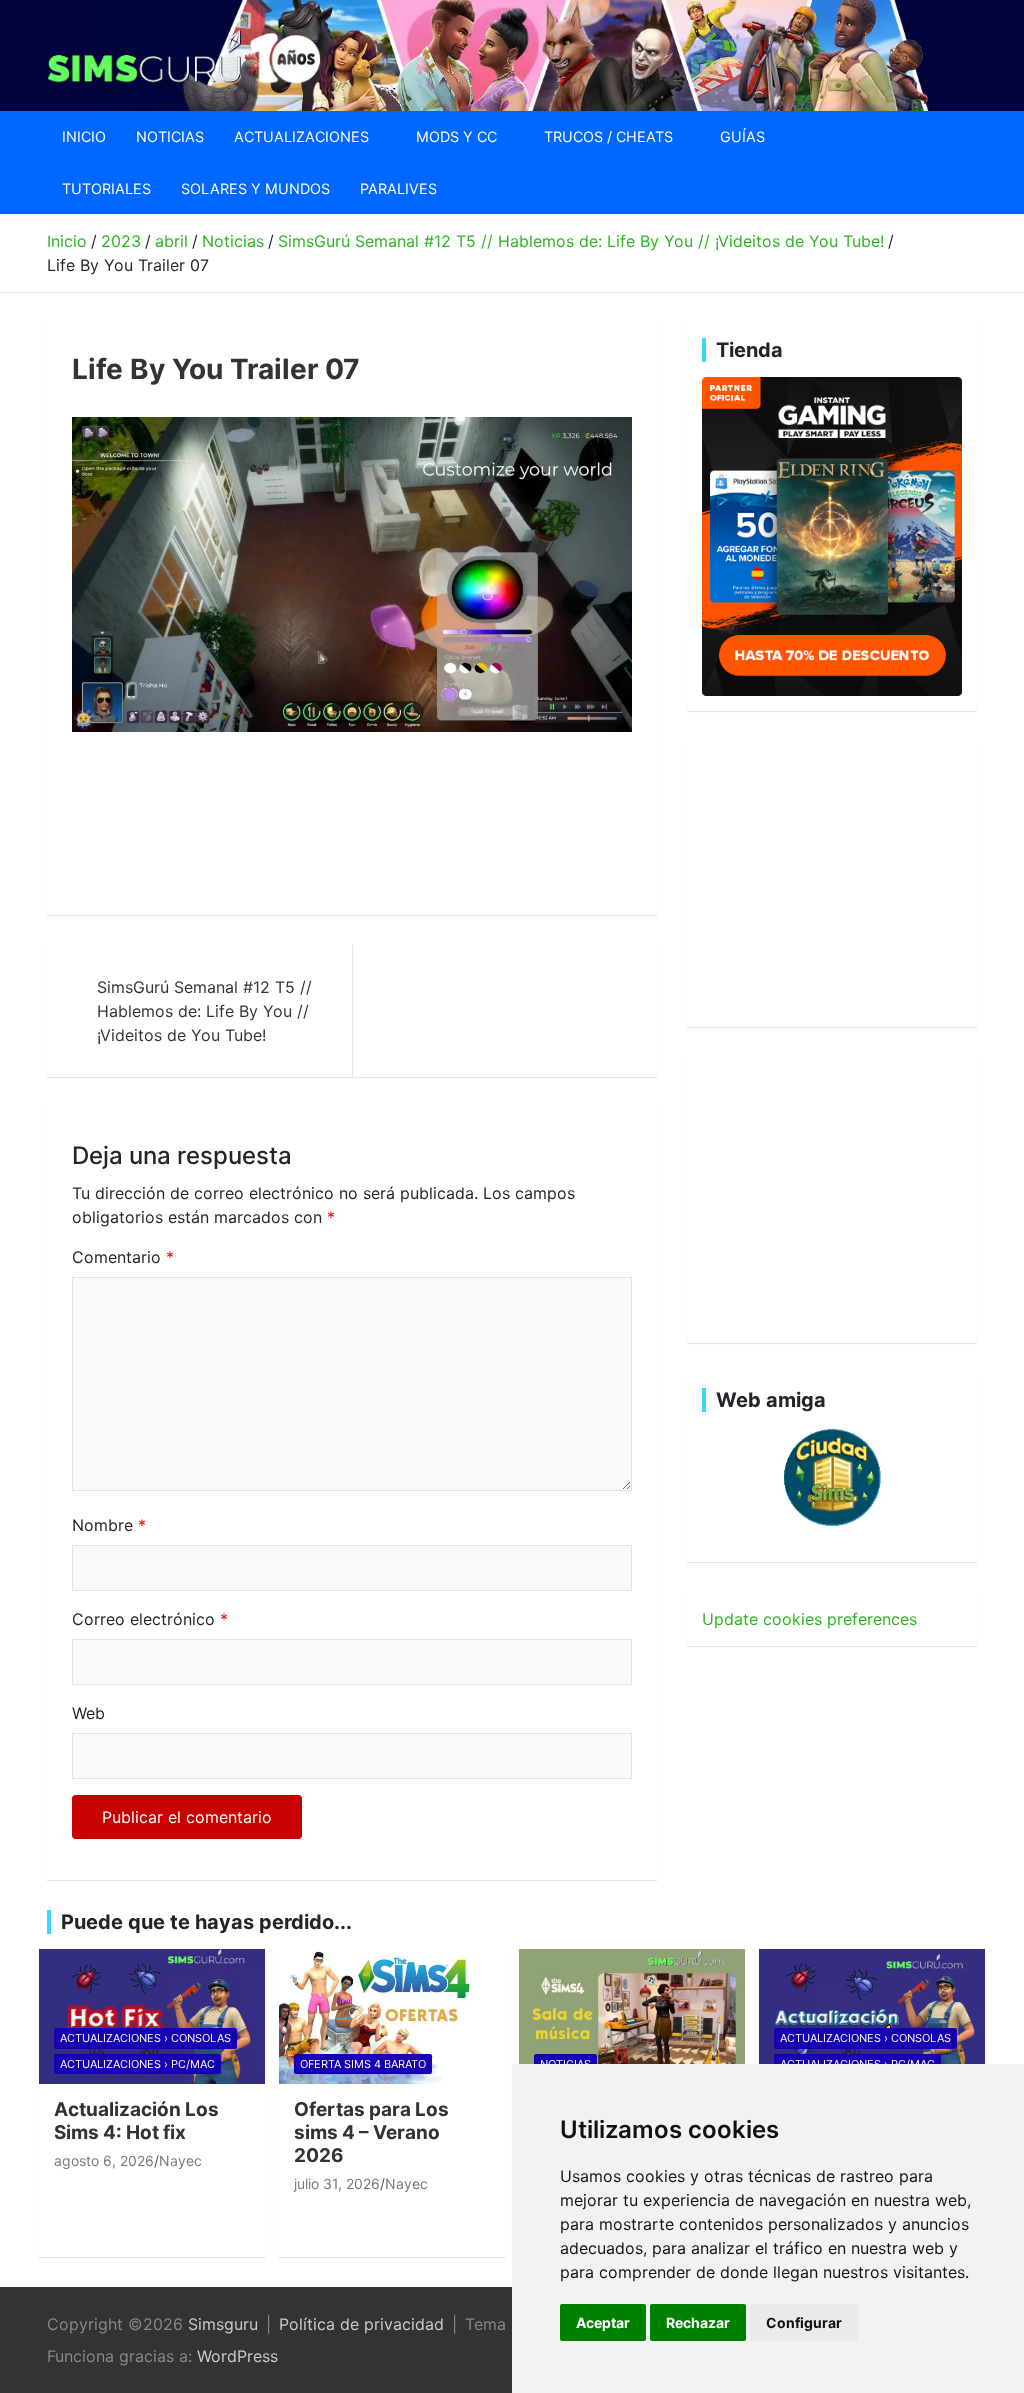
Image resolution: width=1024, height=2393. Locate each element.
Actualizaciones (301, 136)
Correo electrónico (150, 1619)
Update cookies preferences (809, 1619)
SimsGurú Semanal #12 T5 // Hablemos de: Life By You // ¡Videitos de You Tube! (204, 1011)
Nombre (109, 1525)
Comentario (123, 1257)
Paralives (398, 188)
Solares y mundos (255, 188)
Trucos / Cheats (608, 136)
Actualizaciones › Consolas (145, 2038)
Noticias (170, 136)
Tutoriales (106, 188)
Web (88, 1713)
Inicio (84, 136)
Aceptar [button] (603, 2322)
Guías (742, 136)
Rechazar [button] (698, 2322)
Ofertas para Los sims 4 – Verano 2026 (371, 2132)
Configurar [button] (804, 2322)
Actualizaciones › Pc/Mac (137, 2064)
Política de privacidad (361, 2324)
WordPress (237, 2356)
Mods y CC (456, 136)
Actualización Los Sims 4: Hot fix (136, 2121)
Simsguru (223, 2324)
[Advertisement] (436, 824)
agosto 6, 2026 (104, 2160)
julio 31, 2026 (337, 2183)
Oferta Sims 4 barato (363, 2064)
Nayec (180, 2160)
